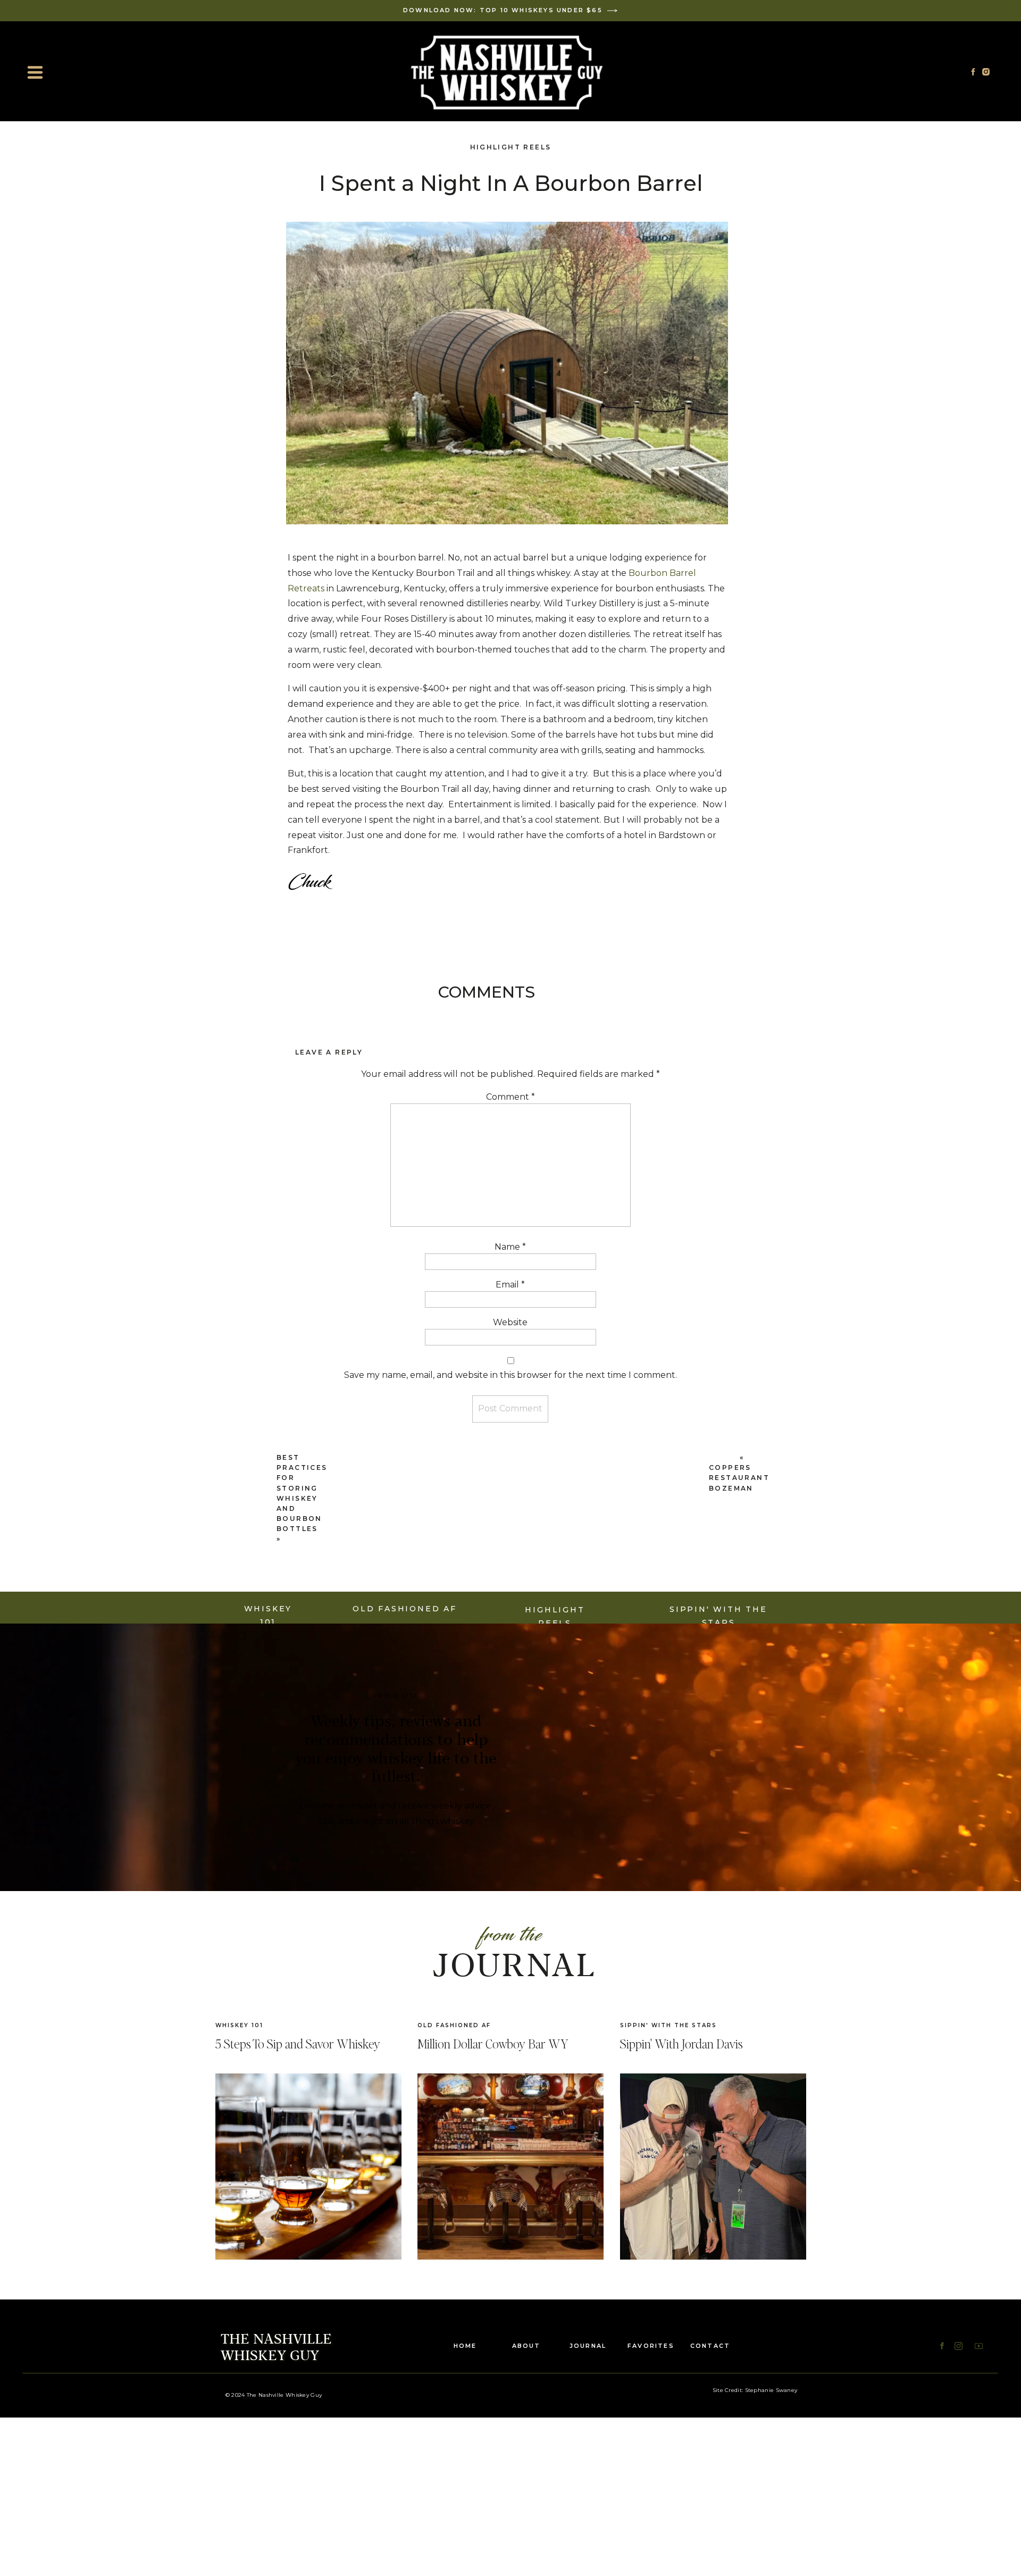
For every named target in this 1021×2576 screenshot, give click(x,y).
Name (510, 1247)
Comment (510, 1097)
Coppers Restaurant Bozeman (739, 1478)
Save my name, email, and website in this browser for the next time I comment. (510, 1375)
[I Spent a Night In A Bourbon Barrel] (713, 2167)
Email (510, 1285)
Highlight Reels (511, 147)
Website (510, 1322)
